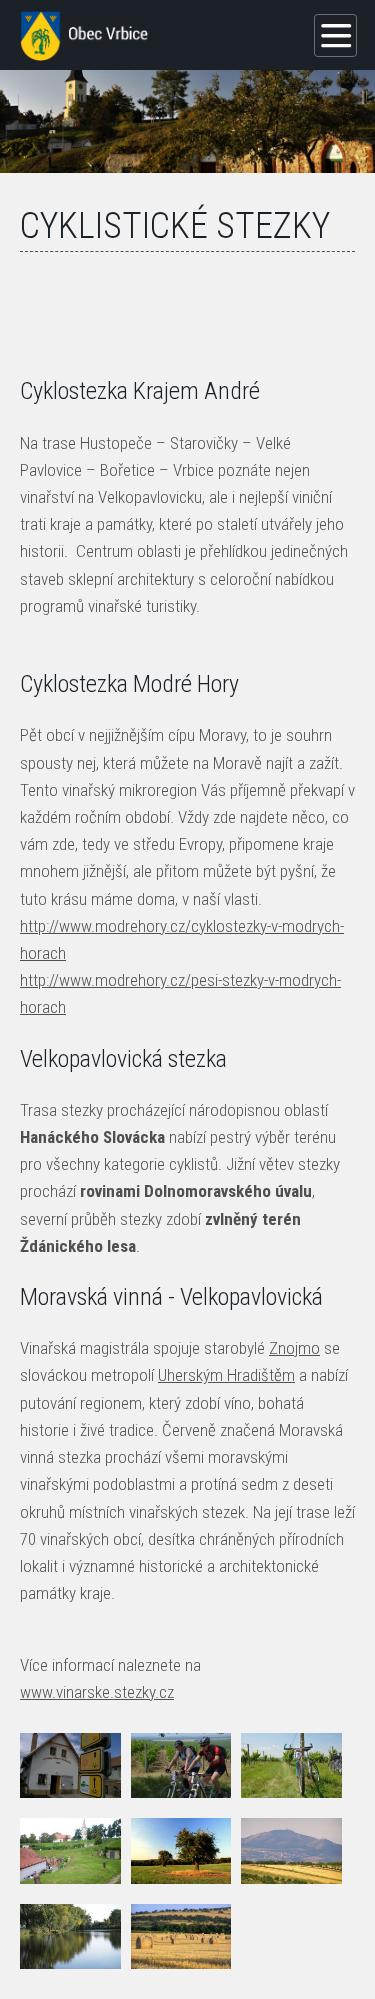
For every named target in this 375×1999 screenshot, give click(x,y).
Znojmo (294, 1348)
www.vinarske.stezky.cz (97, 1692)
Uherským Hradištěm (226, 1375)
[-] (70, 1765)
